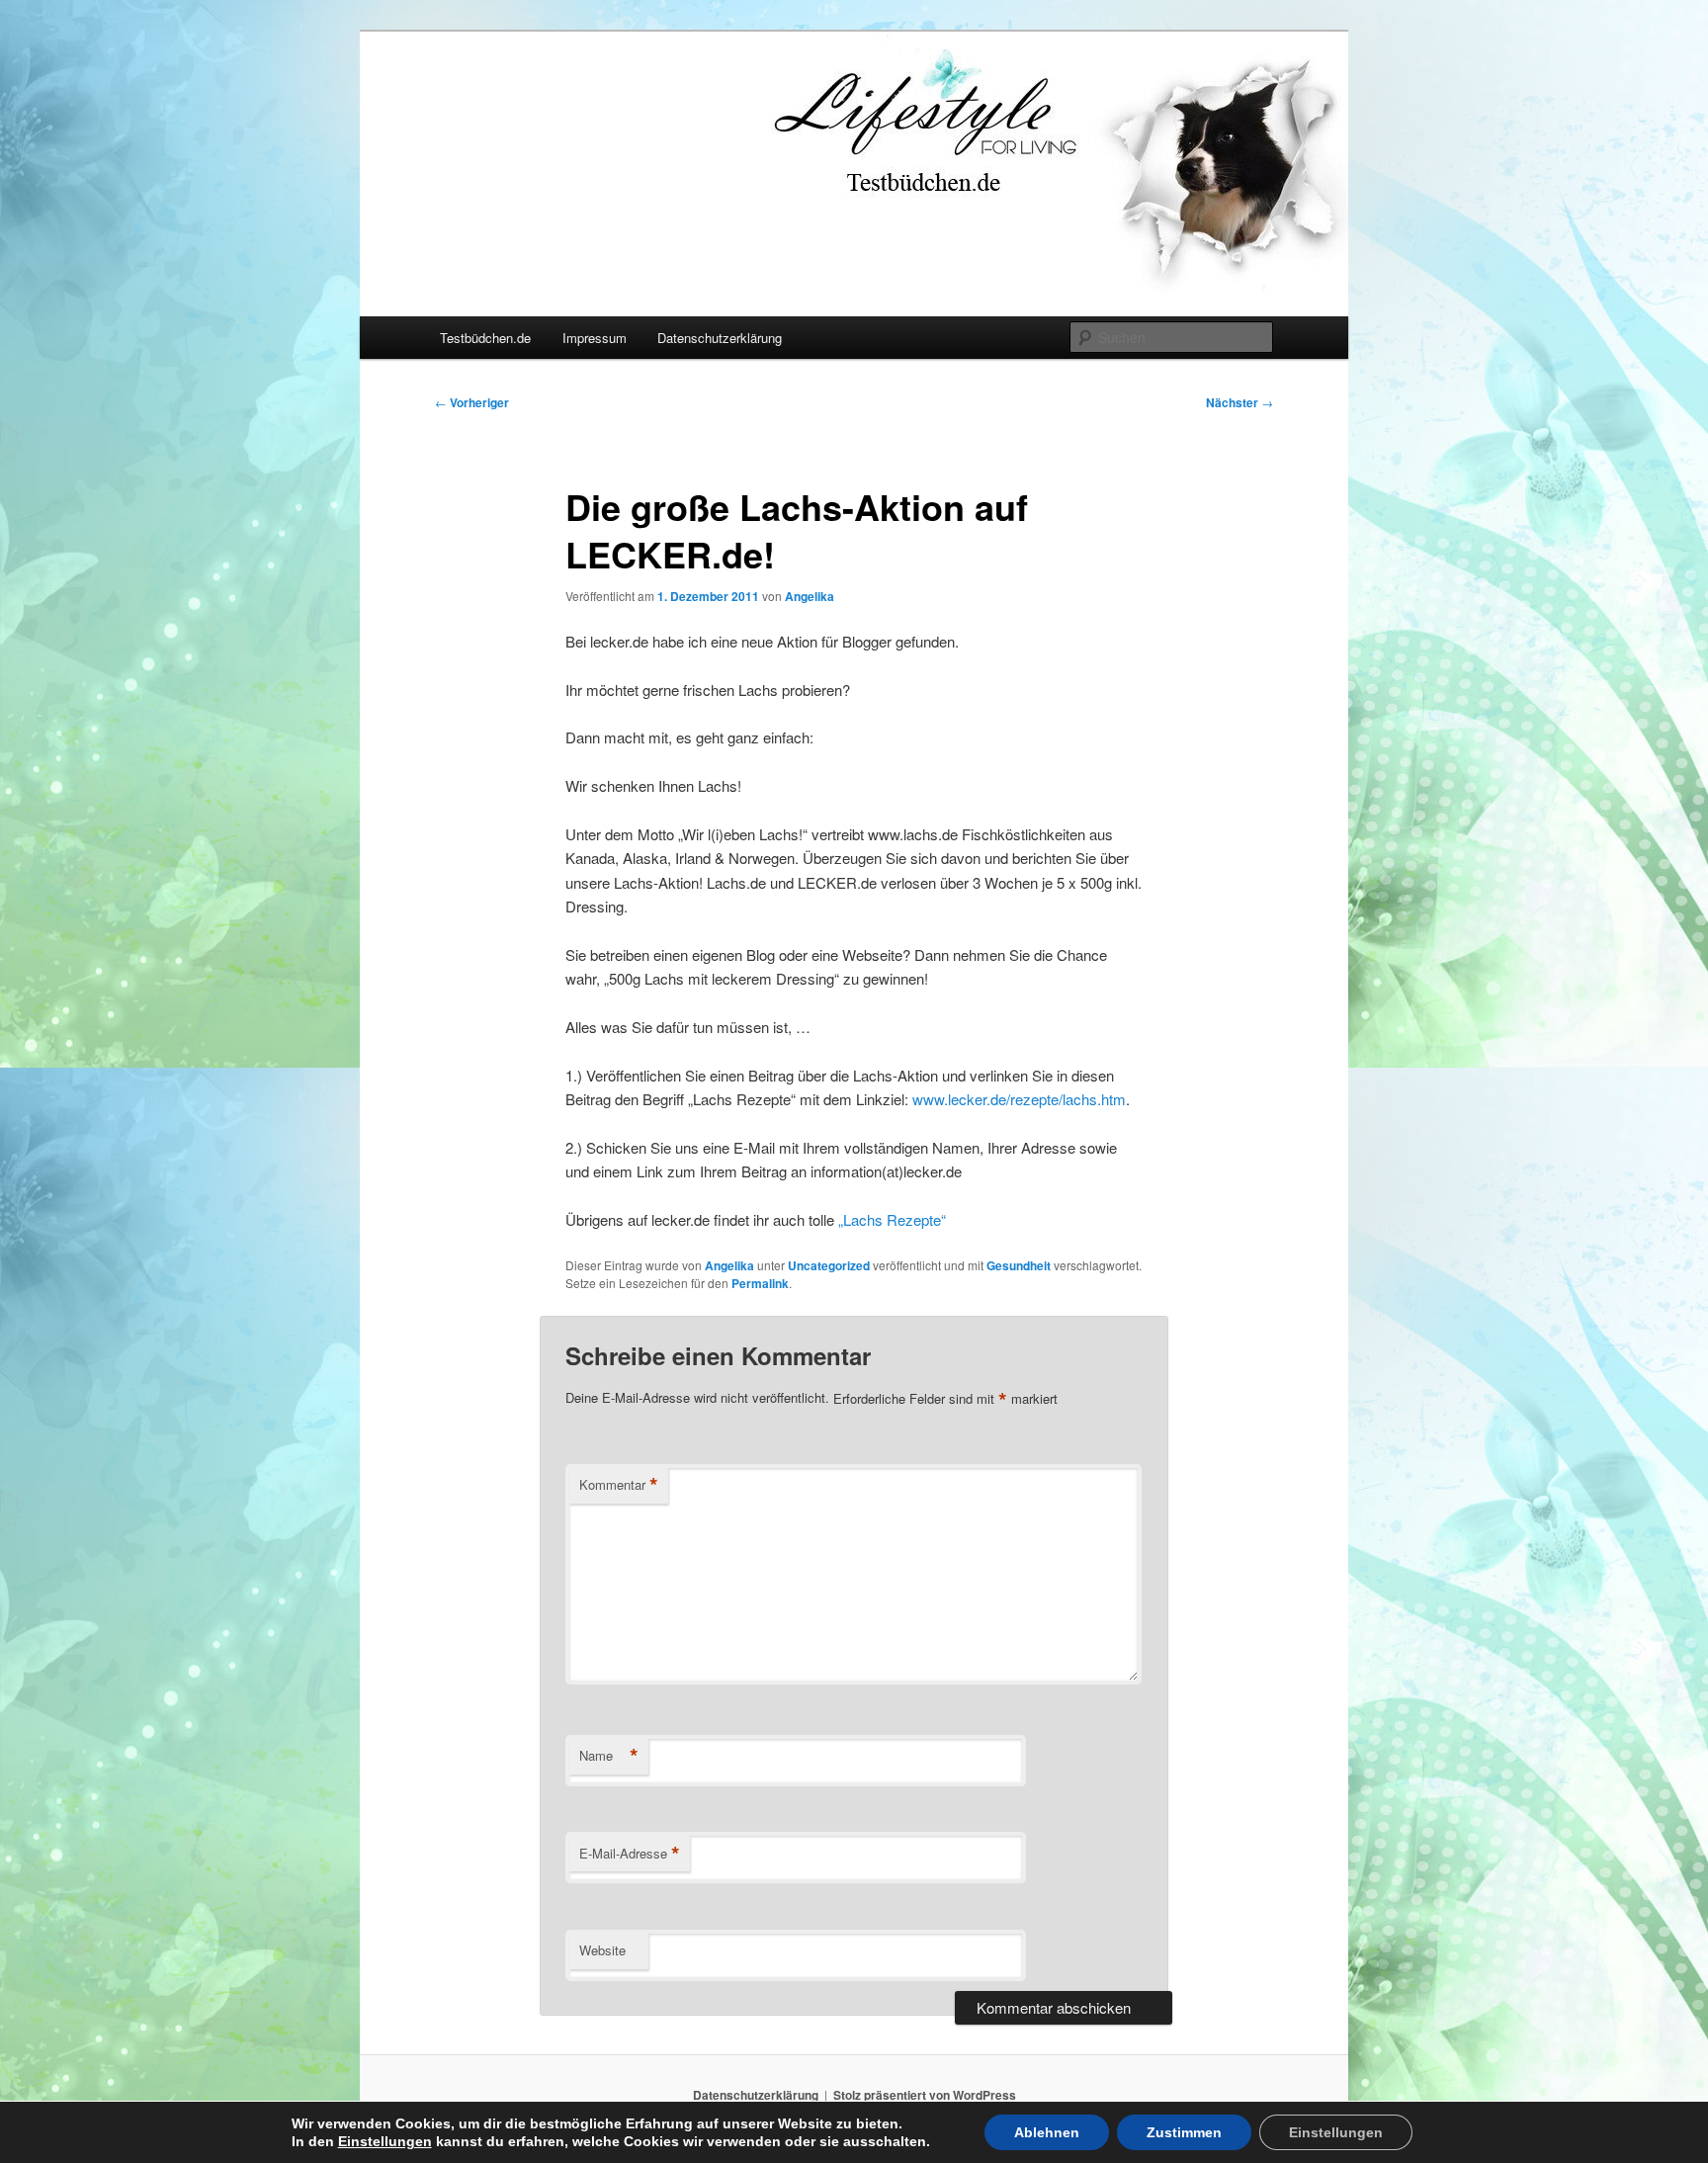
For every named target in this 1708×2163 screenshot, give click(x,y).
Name (609, 1756)
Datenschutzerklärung (720, 338)
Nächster (1239, 402)
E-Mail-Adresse (630, 1854)
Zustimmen (1184, 2132)
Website (602, 1950)
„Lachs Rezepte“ (892, 1219)
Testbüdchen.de (485, 338)
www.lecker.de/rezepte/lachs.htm (1019, 1099)
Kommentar (619, 1485)
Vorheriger (472, 402)
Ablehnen (1047, 2132)
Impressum (595, 338)
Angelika (810, 596)
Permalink (760, 1283)
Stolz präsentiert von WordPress (925, 2095)
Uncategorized (829, 1265)
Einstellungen (385, 2141)
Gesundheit (1019, 1265)
